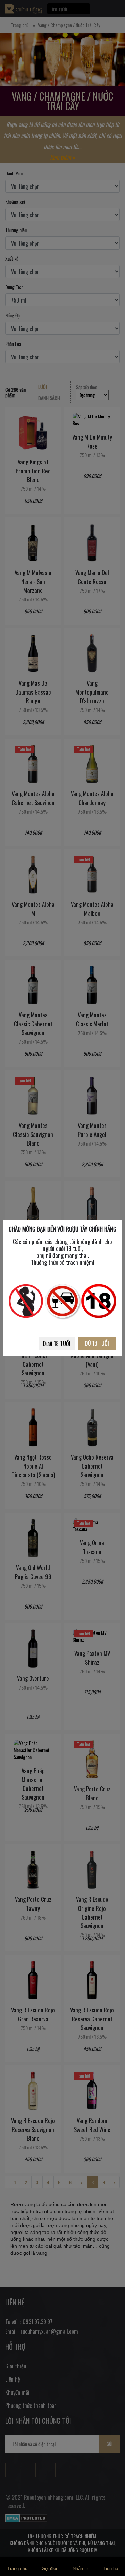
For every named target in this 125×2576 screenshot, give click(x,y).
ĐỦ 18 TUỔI (97, 1343)
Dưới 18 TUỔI (57, 1343)
